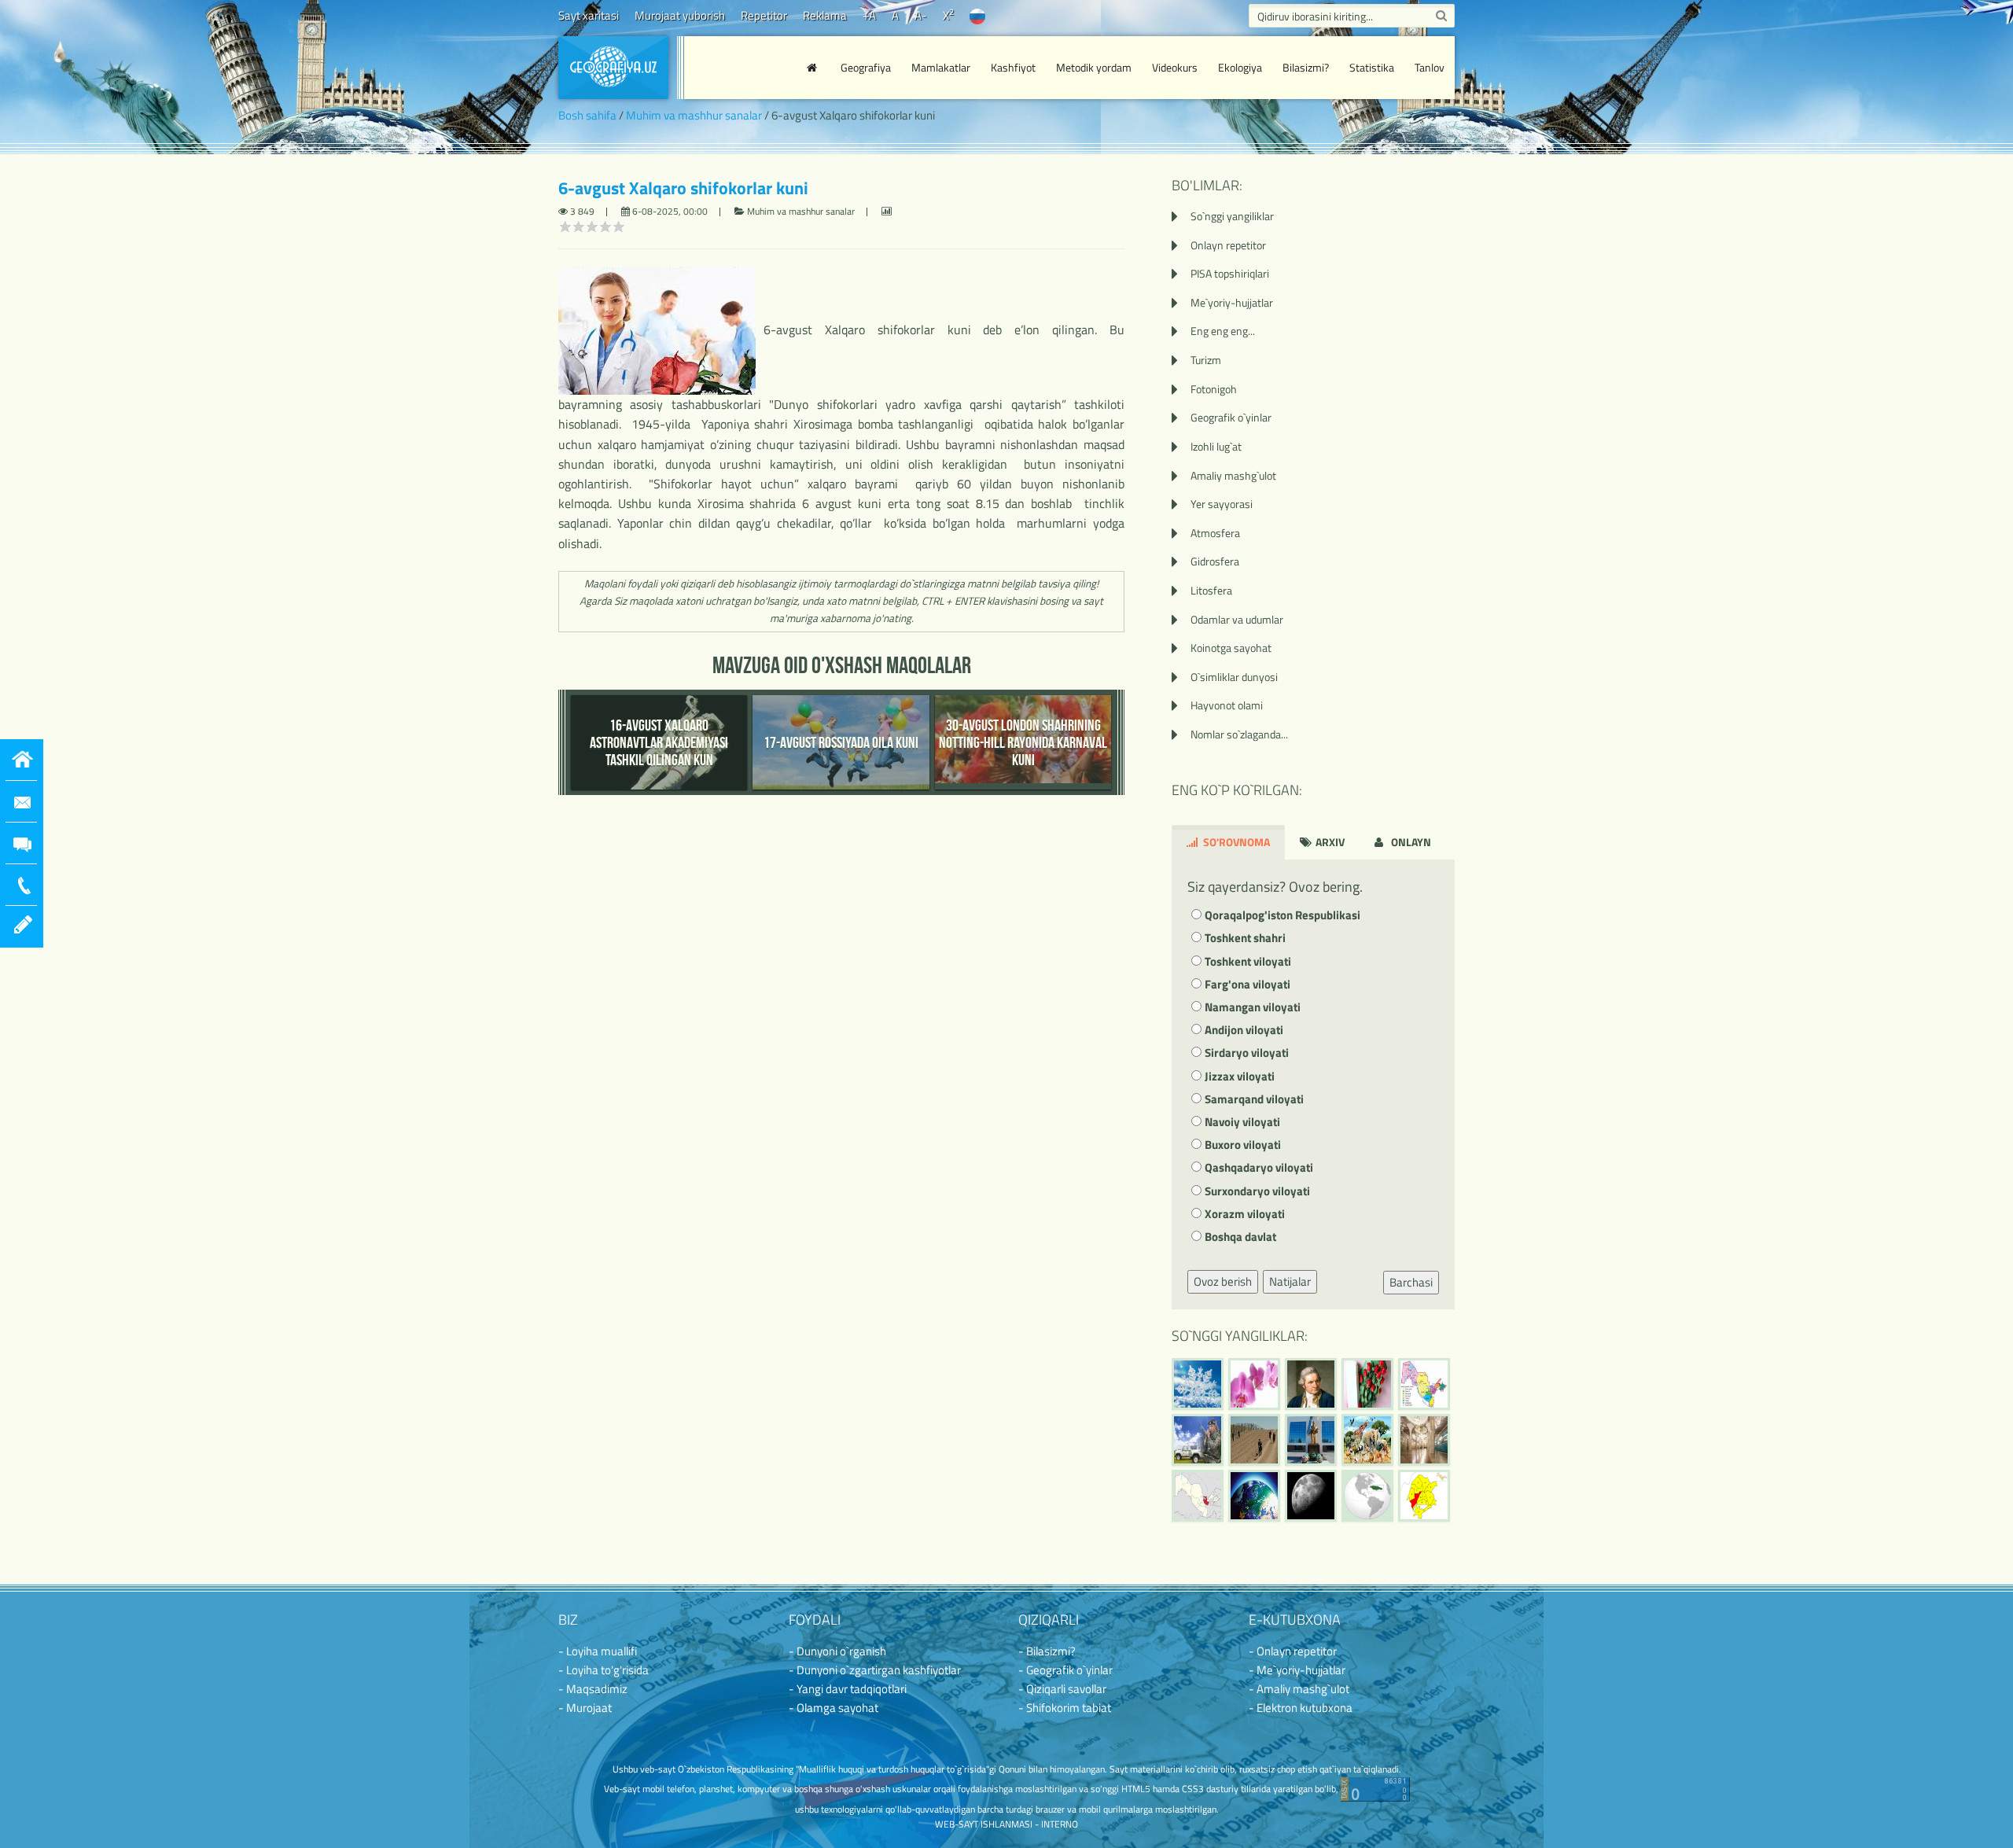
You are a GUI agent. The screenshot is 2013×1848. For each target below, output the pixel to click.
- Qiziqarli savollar (1062, 1689)
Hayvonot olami (1227, 705)
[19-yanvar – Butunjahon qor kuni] (1198, 1384)
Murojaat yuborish (680, 15)
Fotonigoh (1214, 389)
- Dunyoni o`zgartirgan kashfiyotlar (875, 1670)
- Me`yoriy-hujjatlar (1297, 1670)
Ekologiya (1240, 67)
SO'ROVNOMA (1235, 842)
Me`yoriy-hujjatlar (1232, 302)
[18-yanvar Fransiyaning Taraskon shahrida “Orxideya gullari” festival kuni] (1254, 1384)
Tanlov (1430, 67)
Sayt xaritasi (589, 15)
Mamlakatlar (941, 67)
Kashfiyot (1013, 67)
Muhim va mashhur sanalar (694, 115)
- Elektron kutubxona (1301, 1708)
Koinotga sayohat (1231, 648)
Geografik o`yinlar (1231, 417)
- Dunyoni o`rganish (837, 1651)
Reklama (825, 15)
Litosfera (1211, 590)
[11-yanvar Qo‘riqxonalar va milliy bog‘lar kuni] (1367, 1440)
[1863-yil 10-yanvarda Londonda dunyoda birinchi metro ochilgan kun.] (1424, 1440)
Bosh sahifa (587, 115)
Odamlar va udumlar (1237, 619)
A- (921, 15)
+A (869, 15)
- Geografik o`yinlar (1065, 1670)
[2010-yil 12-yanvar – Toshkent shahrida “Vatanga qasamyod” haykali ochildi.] (1311, 1440)
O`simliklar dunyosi (1234, 677)
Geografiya (866, 67)
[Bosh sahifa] (814, 68)
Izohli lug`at (1216, 446)
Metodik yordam (1094, 67)
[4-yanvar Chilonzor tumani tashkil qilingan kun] (1424, 1496)
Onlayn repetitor (1228, 245)
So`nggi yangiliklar (1232, 216)
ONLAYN (1410, 842)
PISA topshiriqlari (1230, 273)
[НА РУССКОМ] (977, 15)
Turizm (1206, 360)
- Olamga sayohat (834, 1708)
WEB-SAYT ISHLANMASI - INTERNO (1006, 1824)
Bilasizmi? (1306, 67)
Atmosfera (1215, 533)
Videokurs (1175, 67)
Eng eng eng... (1223, 331)
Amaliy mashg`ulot (1233, 475)
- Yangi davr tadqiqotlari (848, 1689)
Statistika (1372, 67)
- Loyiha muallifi (598, 1651)
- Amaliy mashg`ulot (1299, 1689)
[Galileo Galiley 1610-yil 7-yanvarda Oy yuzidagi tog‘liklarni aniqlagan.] (1311, 1496)
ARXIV (1329, 842)
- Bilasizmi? (1047, 1651)
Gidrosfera (1215, 561)
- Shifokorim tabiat (1065, 1708)
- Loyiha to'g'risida (604, 1670)
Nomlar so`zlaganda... (1239, 734)
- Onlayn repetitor (1293, 1651)
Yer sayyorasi (1222, 504)
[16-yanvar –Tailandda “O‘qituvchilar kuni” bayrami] (1367, 1384)
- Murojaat (585, 1708)
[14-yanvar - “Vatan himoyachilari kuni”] (1198, 1440)
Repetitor (764, 15)
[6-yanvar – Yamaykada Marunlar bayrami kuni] (1367, 1496)
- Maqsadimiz (593, 1689)
